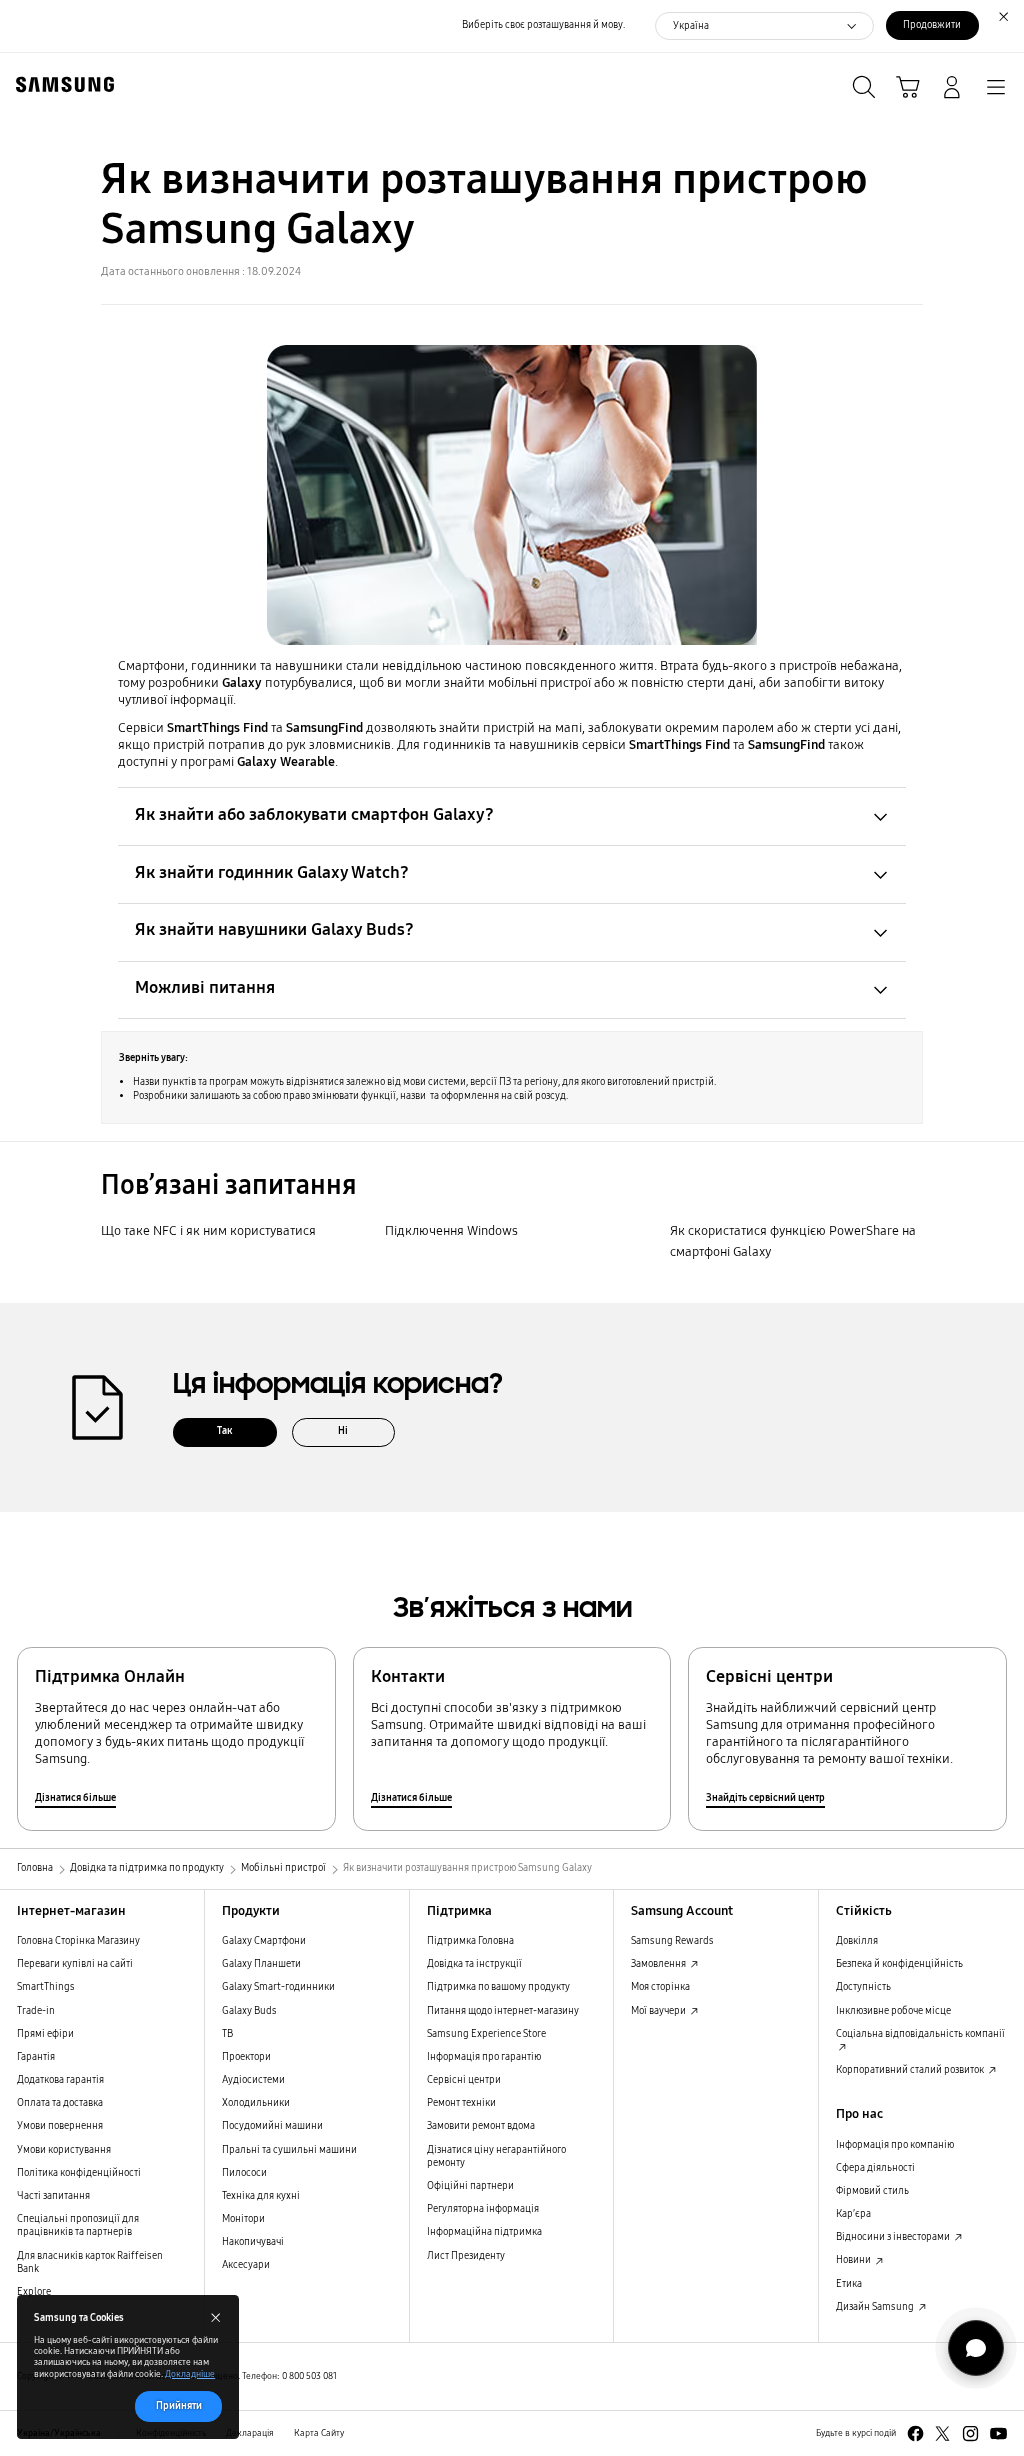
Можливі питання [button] (205, 987)
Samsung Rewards (672, 1941)
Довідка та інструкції (474, 1964)
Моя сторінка (660, 1987)
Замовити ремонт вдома (481, 2126)
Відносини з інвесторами (894, 2237)
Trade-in (36, 2011)
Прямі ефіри (45, 2034)
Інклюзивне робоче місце (893, 2011)
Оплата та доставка (60, 2103)
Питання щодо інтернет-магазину (503, 2011)
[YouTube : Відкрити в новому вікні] (998, 2433)
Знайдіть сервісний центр (765, 1798)
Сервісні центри (464, 2080)
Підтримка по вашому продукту (498, 1987)
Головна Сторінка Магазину (78, 1941)
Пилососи (244, 2173)
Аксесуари (246, 2265)
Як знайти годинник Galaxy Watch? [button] (272, 872)
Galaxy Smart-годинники (278, 1987)
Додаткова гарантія (60, 2080)
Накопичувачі (253, 2242)
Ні (343, 1431)
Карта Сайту (319, 2433)
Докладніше (190, 2374)
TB (227, 2034)
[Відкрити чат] (976, 2348)
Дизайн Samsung (876, 2307)
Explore (34, 2292)
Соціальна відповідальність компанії (920, 2034)
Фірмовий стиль (872, 2191)
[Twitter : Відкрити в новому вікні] (942, 2433)
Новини (854, 2260)
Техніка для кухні (261, 2196)
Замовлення (659, 1964)
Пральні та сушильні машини (289, 2150)
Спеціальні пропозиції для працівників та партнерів (78, 2225)
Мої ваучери (659, 2011)
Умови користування (64, 2150)
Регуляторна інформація (483, 2209)
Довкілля (857, 1941)
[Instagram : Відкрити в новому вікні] (970, 2433)
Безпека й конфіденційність (899, 1964)
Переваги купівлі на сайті (75, 1964)
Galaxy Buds (249, 2011)
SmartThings (46, 1987)
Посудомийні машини (272, 2126)
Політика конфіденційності (79, 2173)
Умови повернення (60, 2126)
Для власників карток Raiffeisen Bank (90, 2262)
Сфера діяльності (875, 2168)
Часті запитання (53, 2196)
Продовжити (932, 25)
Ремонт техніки (461, 2103)
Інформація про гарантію (484, 2057)
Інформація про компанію (895, 2145)
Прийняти (179, 2406)
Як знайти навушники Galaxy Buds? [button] (274, 929)
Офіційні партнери (470, 2186)
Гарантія (36, 2057)
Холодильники (256, 2103)
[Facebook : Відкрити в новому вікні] (915, 2433)
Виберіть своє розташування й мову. (543, 25)
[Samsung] (61, 84)
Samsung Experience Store (486, 2034)
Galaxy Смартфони (264, 1941)
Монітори (243, 2219)
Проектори (246, 2057)
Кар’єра (853, 2214)
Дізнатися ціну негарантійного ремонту (496, 2156)
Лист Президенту (466, 2256)
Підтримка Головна (470, 1941)
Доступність (863, 1987)
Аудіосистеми (253, 2080)
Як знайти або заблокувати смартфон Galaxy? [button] (314, 814)
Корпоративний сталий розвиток (911, 2070)
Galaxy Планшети (261, 1964)
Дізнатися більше (75, 1798)
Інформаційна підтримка (484, 2232)
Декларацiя (250, 2433)
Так (225, 1431)
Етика (849, 2284)
